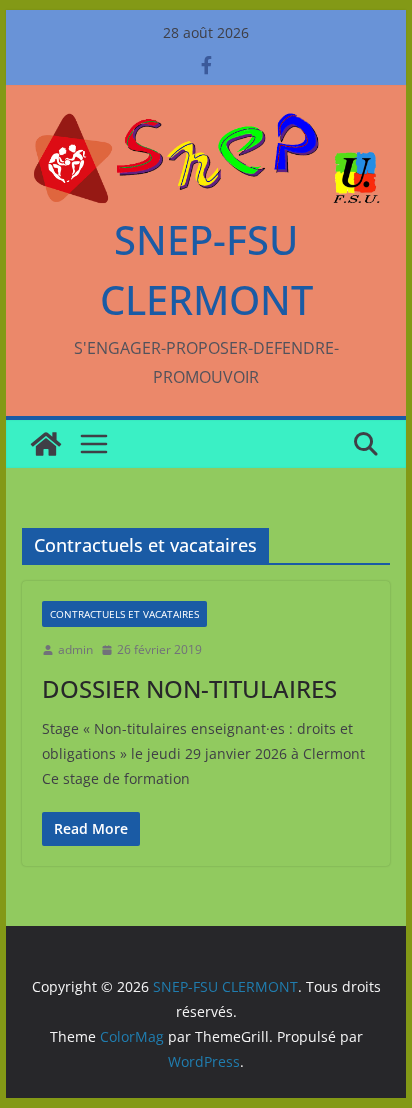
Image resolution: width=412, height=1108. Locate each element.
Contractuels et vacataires (124, 614)
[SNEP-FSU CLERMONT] (46, 444)
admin (75, 649)
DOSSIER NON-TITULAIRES (189, 688)
